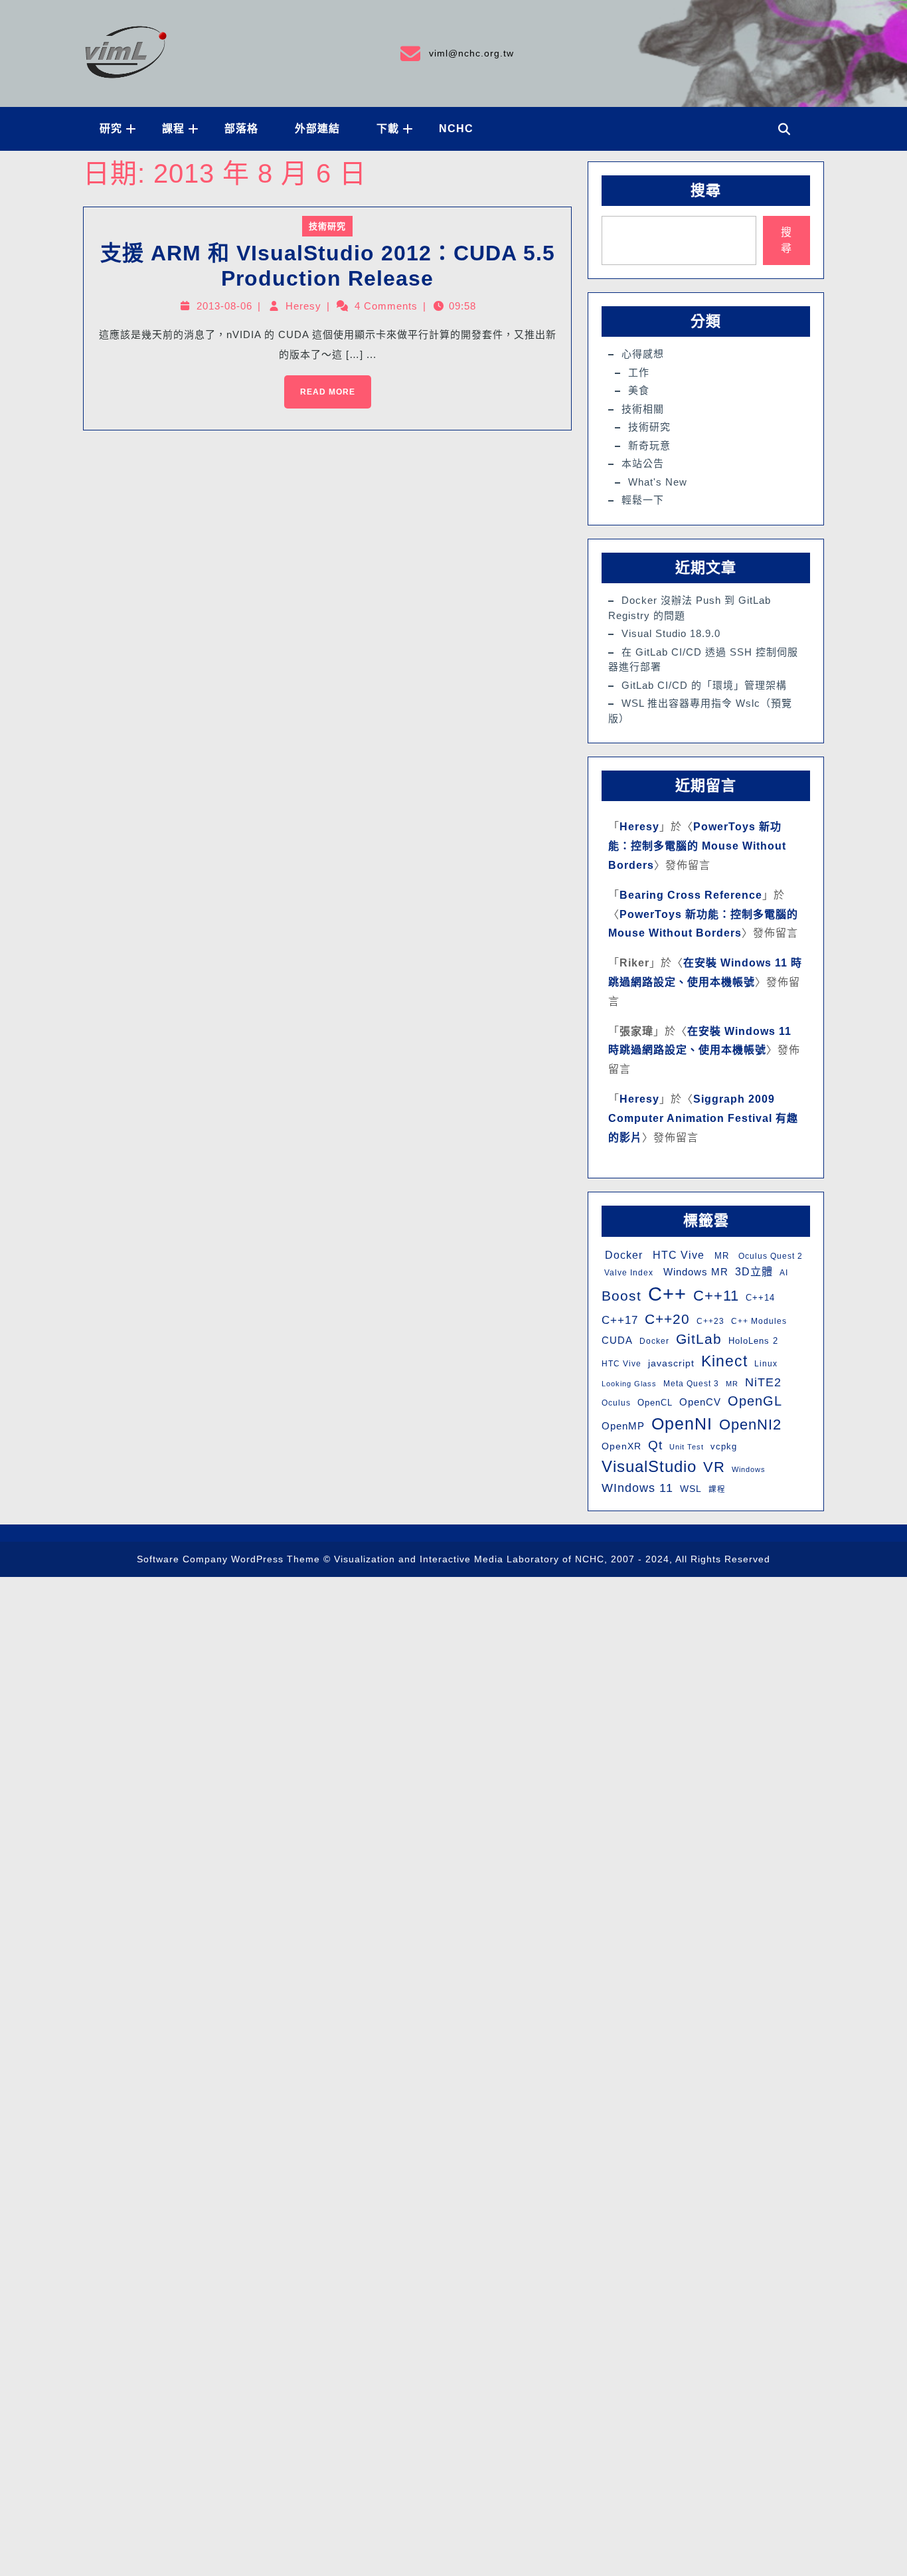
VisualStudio (649, 1466)
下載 (388, 129)
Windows (749, 1469)
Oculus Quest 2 (769, 1256)
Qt (655, 1445)
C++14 (760, 1298)
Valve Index (627, 1273)
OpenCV (700, 1402)
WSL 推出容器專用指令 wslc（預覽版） (700, 711)
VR (714, 1467)
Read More (320, 386)
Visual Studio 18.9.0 (671, 633)
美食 (639, 390)
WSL (691, 1489)
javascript (671, 1363)
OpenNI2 (750, 1425)
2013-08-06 (224, 306)
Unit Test (687, 1447)
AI (784, 1273)
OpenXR (621, 1446)
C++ (667, 1294)
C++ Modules (759, 1321)
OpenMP (623, 1426)
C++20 (667, 1319)
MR (720, 1256)
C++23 (710, 1321)
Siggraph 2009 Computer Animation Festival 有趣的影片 (703, 1118)
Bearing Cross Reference (691, 895)
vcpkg (724, 1446)
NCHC (456, 129)
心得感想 (643, 354)
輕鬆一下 (643, 500)
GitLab (699, 1339)
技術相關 (643, 409)
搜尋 (706, 190)
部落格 (241, 129)
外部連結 (317, 129)
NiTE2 (763, 1382)
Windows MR (694, 1272)
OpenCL (655, 1403)
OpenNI (682, 1424)
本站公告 (643, 463)
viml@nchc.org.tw (456, 51)
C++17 (620, 1320)
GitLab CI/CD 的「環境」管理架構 (704, 685)
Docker (622, 1255)
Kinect (724, 1361)
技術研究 (327, 226)
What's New (658, 482)
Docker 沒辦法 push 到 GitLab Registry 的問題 (690, 608)
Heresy (303, 306)
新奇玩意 (649, 445)
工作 (639, 372)
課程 (173, 129)
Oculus (616, 1403)
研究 (111, 129)
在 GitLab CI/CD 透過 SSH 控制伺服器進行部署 (703, 660)
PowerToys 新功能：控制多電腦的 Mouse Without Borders (697, 846)
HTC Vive (677, 1255)
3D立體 (754, 1271)
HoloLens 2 (753, 1341)
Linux (766, 1364)
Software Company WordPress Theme (228, 1559)
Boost (621, 1296)
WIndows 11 (637, 1488)
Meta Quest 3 (691, 1384)
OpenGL (755, 1401)
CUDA (617, 1340)
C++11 (716, 1296)
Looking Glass (629, 1384)
